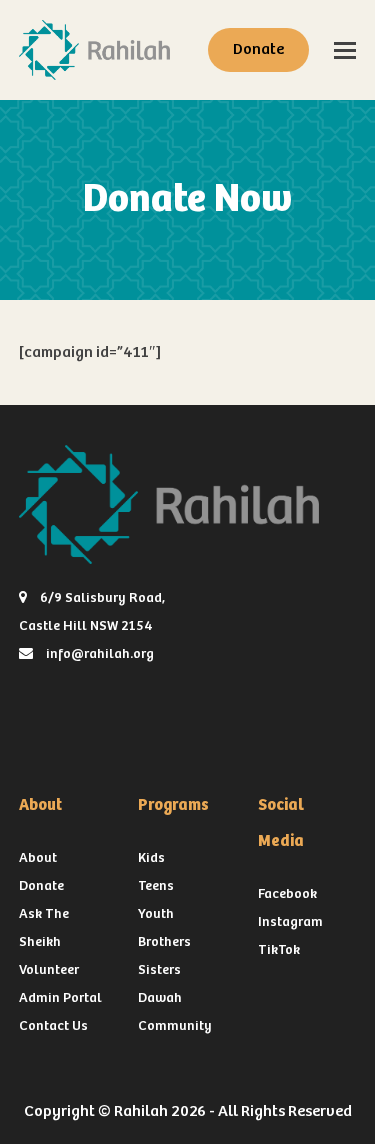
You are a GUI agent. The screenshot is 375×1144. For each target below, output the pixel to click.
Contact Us (53, 1026)
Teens (156, 886)
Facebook (287, 894)
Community (175, 1026)
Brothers (164, 942)
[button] (345, 50)
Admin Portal (60, 998)
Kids (151, 858)
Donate (258, 49)
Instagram (290, 922)
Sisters (159, 970)
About (38, 858)
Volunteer (49, 970)
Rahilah (141, 1111)
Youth (156, 914)
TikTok (279, 950)
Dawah (160, 998)
